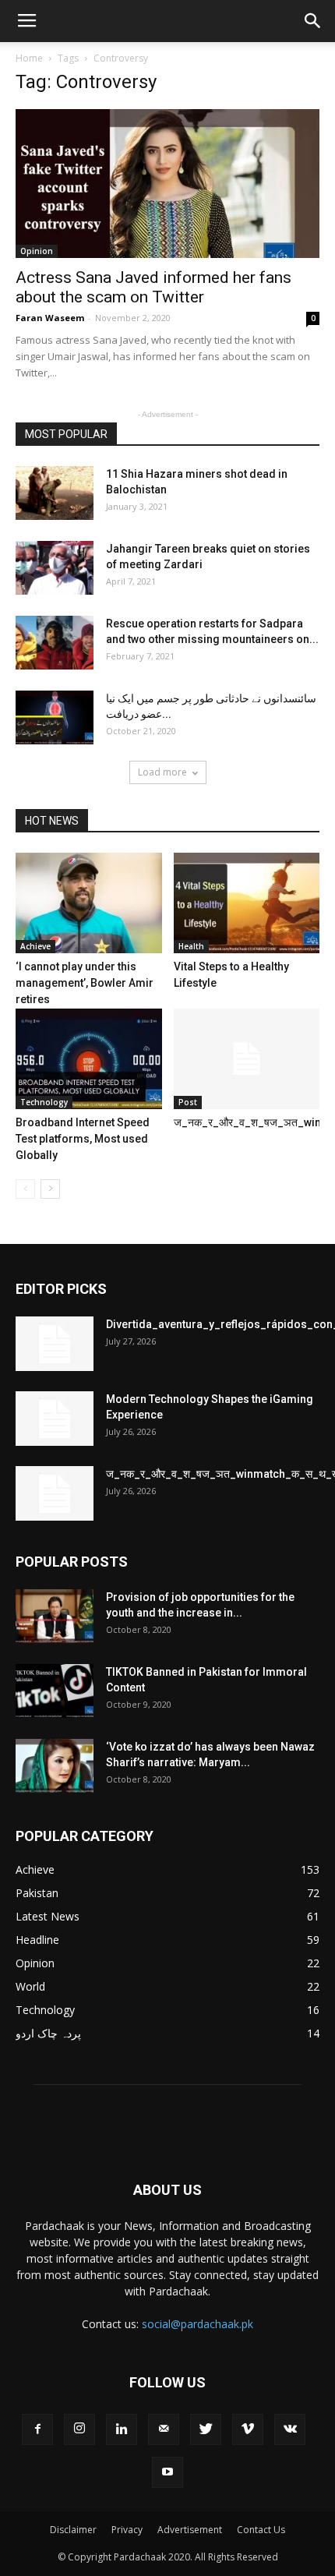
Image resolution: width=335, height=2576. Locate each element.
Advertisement (190, 2530)
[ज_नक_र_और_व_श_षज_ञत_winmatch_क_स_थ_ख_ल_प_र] (247, 1059)
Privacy (127, 2530)
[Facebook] (37, 2429)
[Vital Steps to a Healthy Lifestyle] (247, 903)
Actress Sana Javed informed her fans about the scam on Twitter (153, 287)
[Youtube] (167, 2472)
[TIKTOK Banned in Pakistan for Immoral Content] (55, 1691)
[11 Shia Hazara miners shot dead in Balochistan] (55, 493)
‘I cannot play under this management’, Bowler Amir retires (85, 983)
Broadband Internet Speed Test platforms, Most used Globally (83, 1139)
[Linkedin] (122, 2429)
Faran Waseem (50, 318)
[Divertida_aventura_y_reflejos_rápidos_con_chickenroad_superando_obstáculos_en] (55, 1344)
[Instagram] (79, 2429)
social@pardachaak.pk (197, 2324)
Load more (162, 772)
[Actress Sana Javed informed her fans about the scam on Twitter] (167, 184)
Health (191, 946)
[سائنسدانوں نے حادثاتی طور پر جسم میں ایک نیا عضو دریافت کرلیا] (55, 717)
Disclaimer (73, 2530)
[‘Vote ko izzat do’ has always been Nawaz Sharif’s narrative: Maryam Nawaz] (55, 1766)
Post (188, 1102)
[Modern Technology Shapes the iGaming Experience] (55, 1419)
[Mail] (164, 2429)
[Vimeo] (248, 2429)
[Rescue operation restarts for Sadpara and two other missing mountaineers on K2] (55, 643)
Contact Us (261, 2530)
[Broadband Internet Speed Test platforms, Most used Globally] (89, 1059)
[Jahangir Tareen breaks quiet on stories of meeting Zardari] (55, 568)
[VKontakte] (290, 2429)
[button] (313, 21)
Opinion (37, 251)
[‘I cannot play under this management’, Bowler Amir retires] (89, 903)
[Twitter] (206, 2429)
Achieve (35, 946)
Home (29, 58)
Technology (44, 1102)
